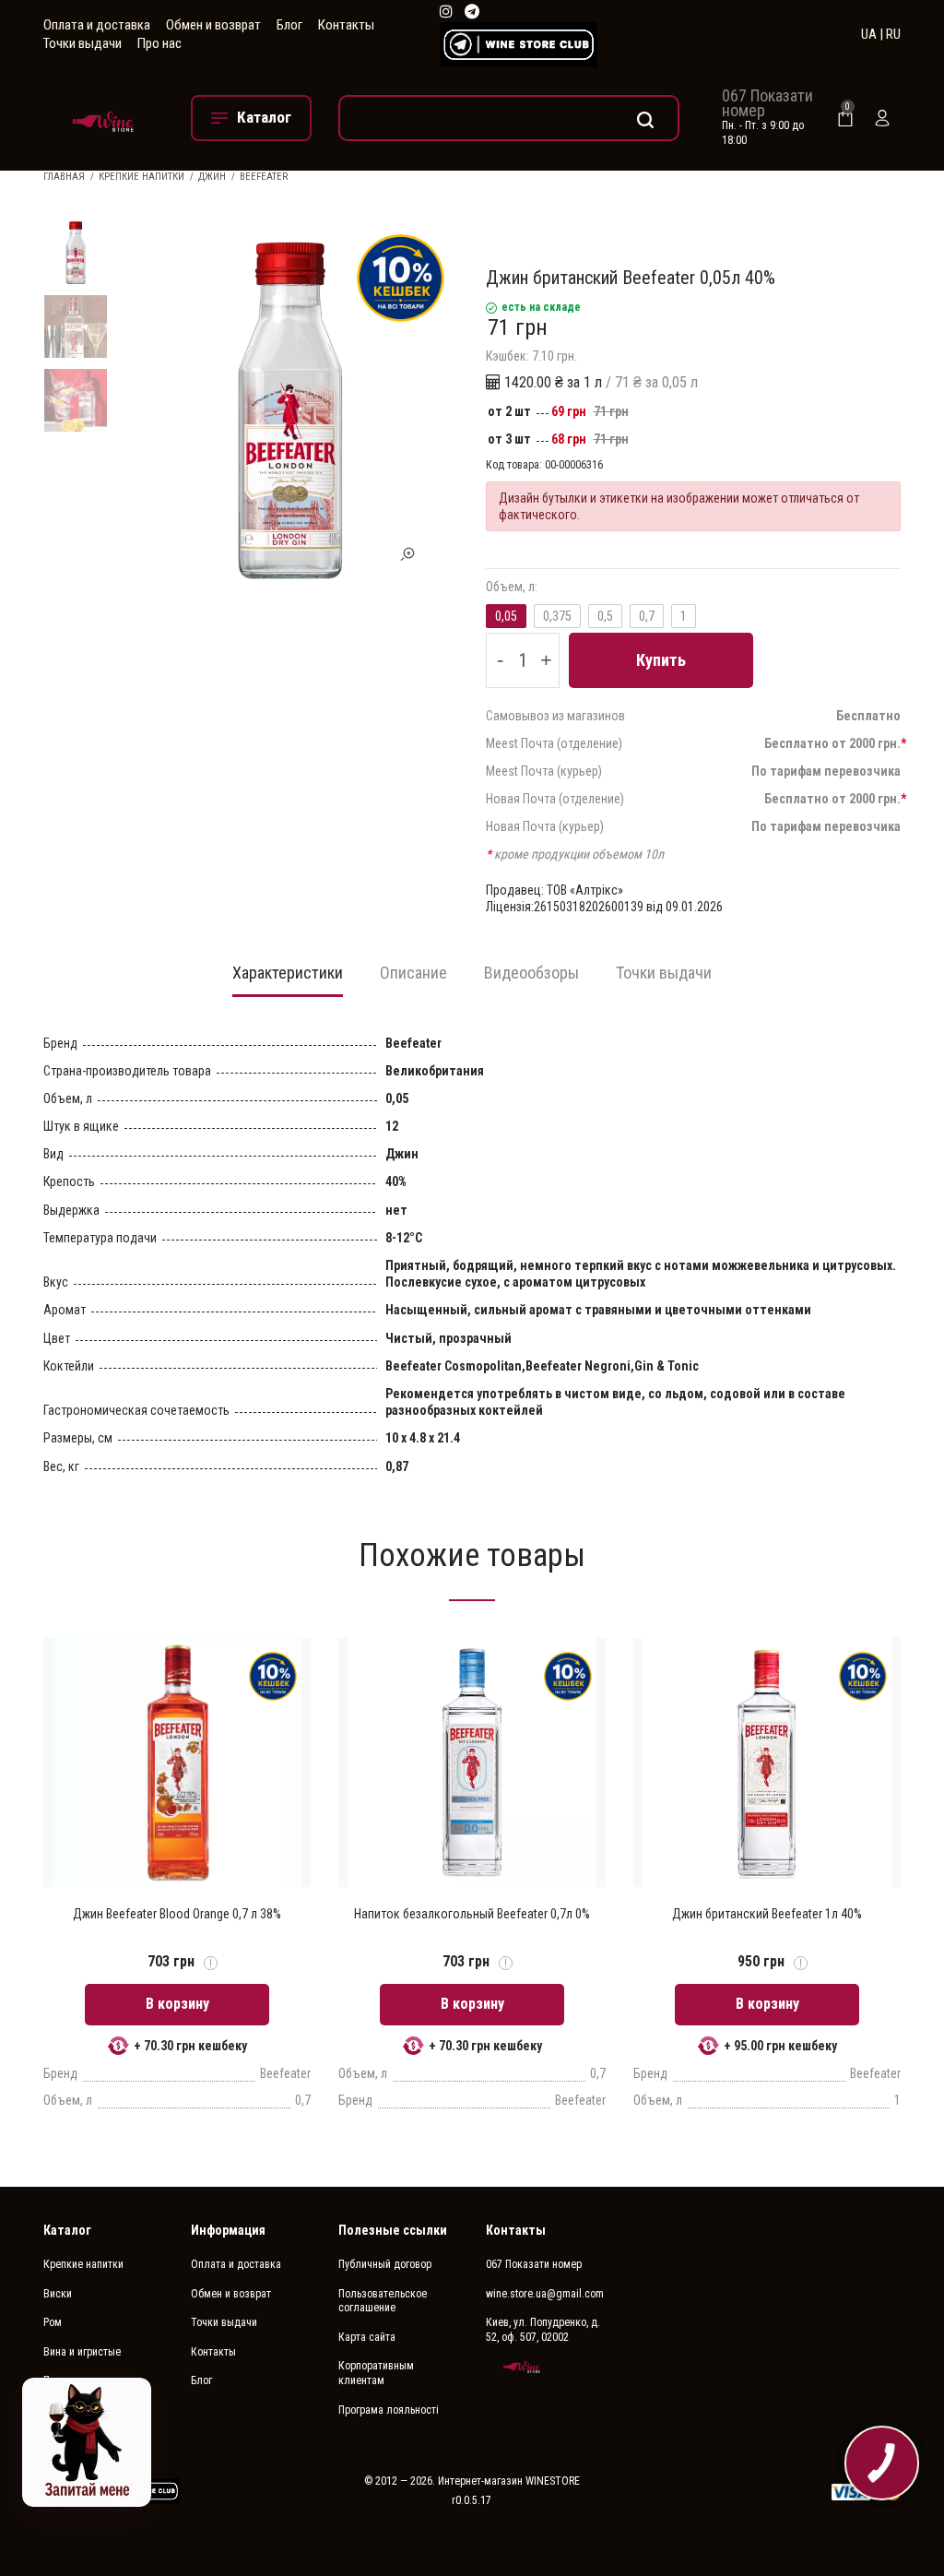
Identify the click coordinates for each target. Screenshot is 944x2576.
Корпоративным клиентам (376, 2373)
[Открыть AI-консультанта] (87, 2442)
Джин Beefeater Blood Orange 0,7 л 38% (177, 1914)
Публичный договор (385, 2264)
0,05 (506, 616)
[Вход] (882, 118)
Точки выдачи (83, 43)
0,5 (605, 616)
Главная (64, 177)
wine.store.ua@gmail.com (545, 2294)
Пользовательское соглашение (383, 2301)
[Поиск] (509, 118)
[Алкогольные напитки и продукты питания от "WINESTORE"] (103, 118)
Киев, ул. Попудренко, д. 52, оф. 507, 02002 (543, 2330)
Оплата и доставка (97, 25)
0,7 (647, 616)
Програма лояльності (389, 2410)
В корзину (177, 2004)
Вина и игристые (82, 2352)
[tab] (288, 979)
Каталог (67, 2230)
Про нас (159, 43)
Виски (58, 2294)
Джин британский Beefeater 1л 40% (767, 1914)
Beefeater (264, 177)
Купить (661, 660)
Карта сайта (367, 2337)
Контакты (346, 25)
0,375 (557, 616)
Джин (212, 177)
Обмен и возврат (213, 25)
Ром (53, 2322)
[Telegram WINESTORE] (472, 12)
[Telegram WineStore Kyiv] (519, 45)
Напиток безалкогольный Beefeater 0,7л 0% (472, 1914)
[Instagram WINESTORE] (446, 12)
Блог (289, 25)
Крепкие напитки (142, 177)
